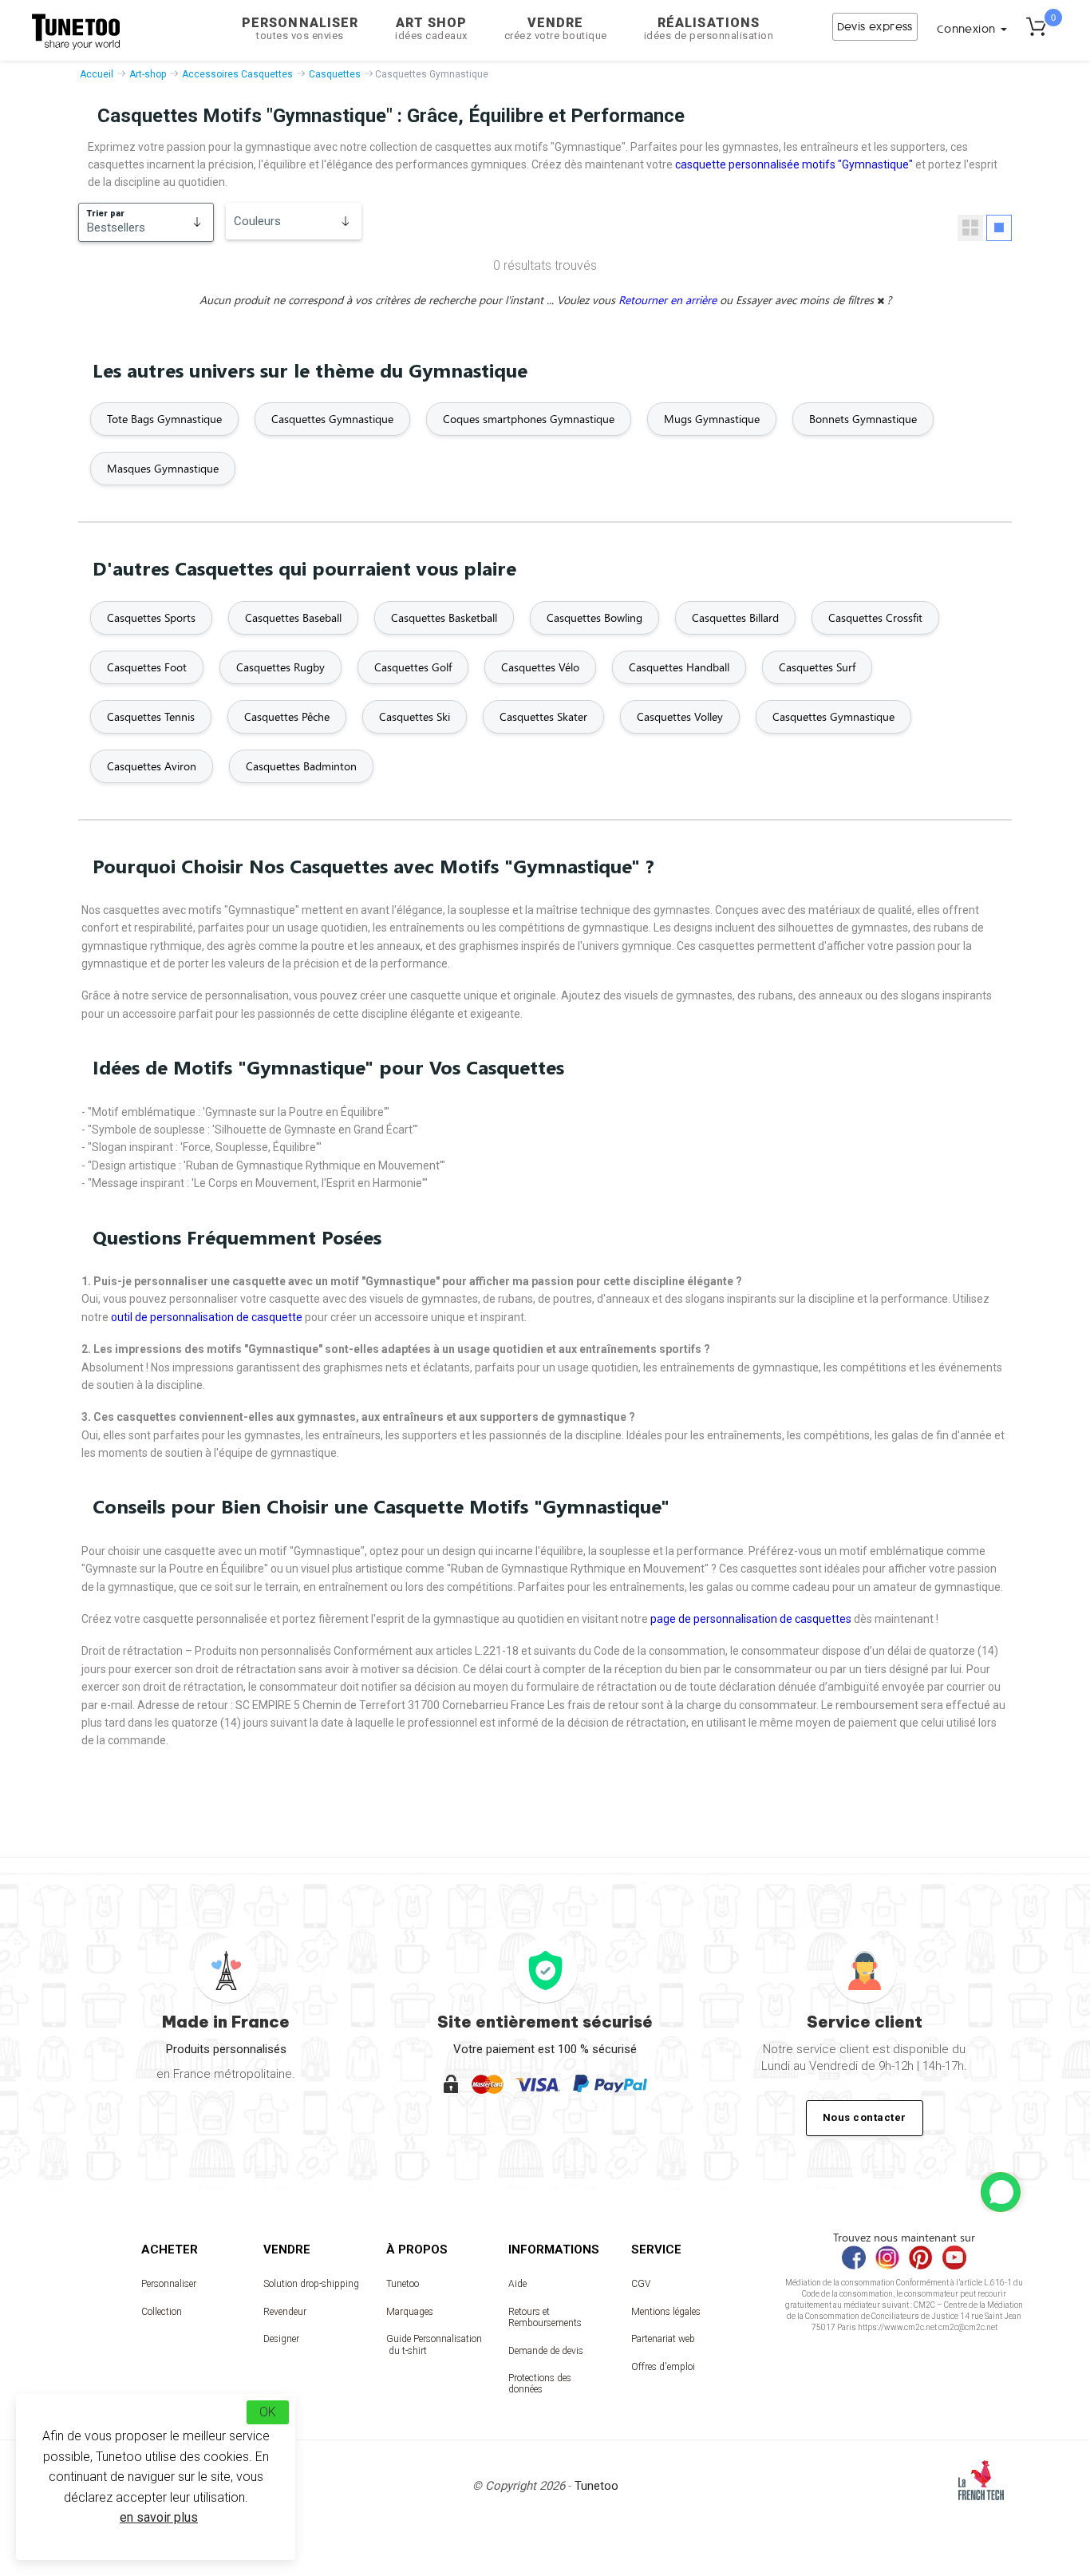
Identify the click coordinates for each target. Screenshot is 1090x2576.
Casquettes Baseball (293, 617)
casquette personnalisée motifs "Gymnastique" (794, 164)
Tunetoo (403, 2284)
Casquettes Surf (817, 667)
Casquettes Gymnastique (332, 419)
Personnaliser (300, 28)
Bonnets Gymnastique (863, 419)
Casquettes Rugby (280, 667)
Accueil (97, 74)
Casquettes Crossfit (875, 617)
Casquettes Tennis (151, 716)
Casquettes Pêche (287, 716)
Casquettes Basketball (444, 617)
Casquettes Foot (147, 667)
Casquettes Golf (413, 667)
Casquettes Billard (735, 617)
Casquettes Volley (680, 716)
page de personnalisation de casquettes (751, 1619)
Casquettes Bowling (594, 617)
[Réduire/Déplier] (1001, 2192)
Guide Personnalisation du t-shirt (434, 2345)
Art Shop (431, 28)
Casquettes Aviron (152, 766)
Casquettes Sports (151, 617)
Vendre (556, 28)
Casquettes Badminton (301, 766)
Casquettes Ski (415, 716)
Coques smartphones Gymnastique (529, 419)
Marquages (410, 2312)
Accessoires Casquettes (237, 74)
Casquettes (335, 74)
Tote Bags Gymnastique (164, 419)
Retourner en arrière (669, 300)
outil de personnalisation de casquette (207, 1317)
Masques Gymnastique (163, 468)
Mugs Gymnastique (712, 419)
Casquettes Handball (679, 667)
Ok (268, 2412)
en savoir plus (159, 2517)
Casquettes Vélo (540, 667)
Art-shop (148, 74)
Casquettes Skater (543, 716)
